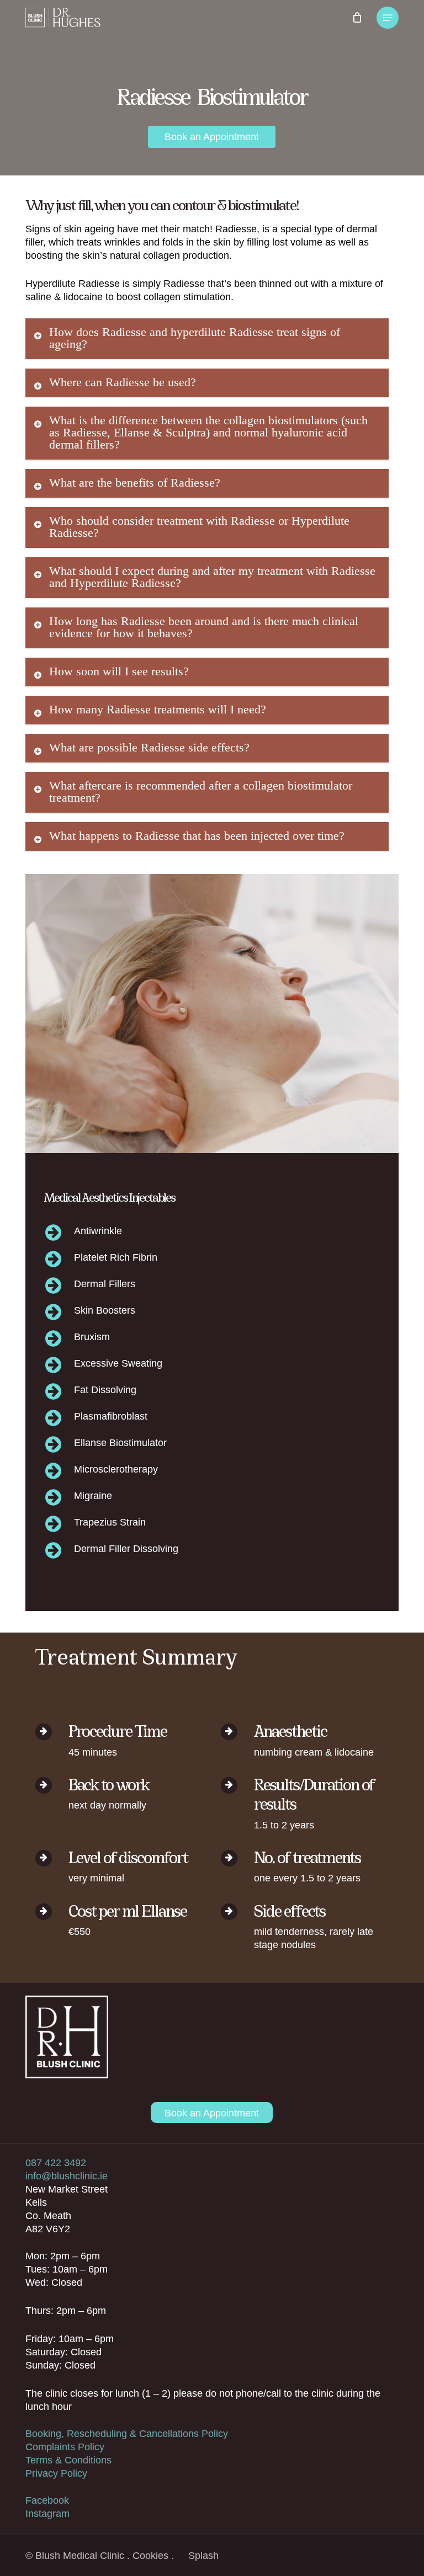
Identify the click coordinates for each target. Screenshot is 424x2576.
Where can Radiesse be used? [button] (123, 382)
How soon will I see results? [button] (119, 671)
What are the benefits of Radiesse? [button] (135, 482)
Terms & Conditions (68, 2460)
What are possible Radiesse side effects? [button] (149, 747)
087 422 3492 (56, 2163)
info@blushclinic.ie (67, 2176)
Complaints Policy (65, 2447)
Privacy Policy (56, 2473)
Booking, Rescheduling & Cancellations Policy (127, 2434)
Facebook (47, 2500)
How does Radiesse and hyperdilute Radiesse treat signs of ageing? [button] (195, 338)
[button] (388, 18)
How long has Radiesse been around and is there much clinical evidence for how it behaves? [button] (204, 627)
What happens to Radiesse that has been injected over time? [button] (197, 836)
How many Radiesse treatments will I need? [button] (158, 709)
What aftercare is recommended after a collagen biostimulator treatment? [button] (201, 791)
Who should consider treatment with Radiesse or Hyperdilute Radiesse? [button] (199, 527)
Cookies (150, 2556)
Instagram (47, 2514)
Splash (203, 2556)
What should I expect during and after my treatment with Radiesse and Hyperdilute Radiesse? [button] (212, 577)
